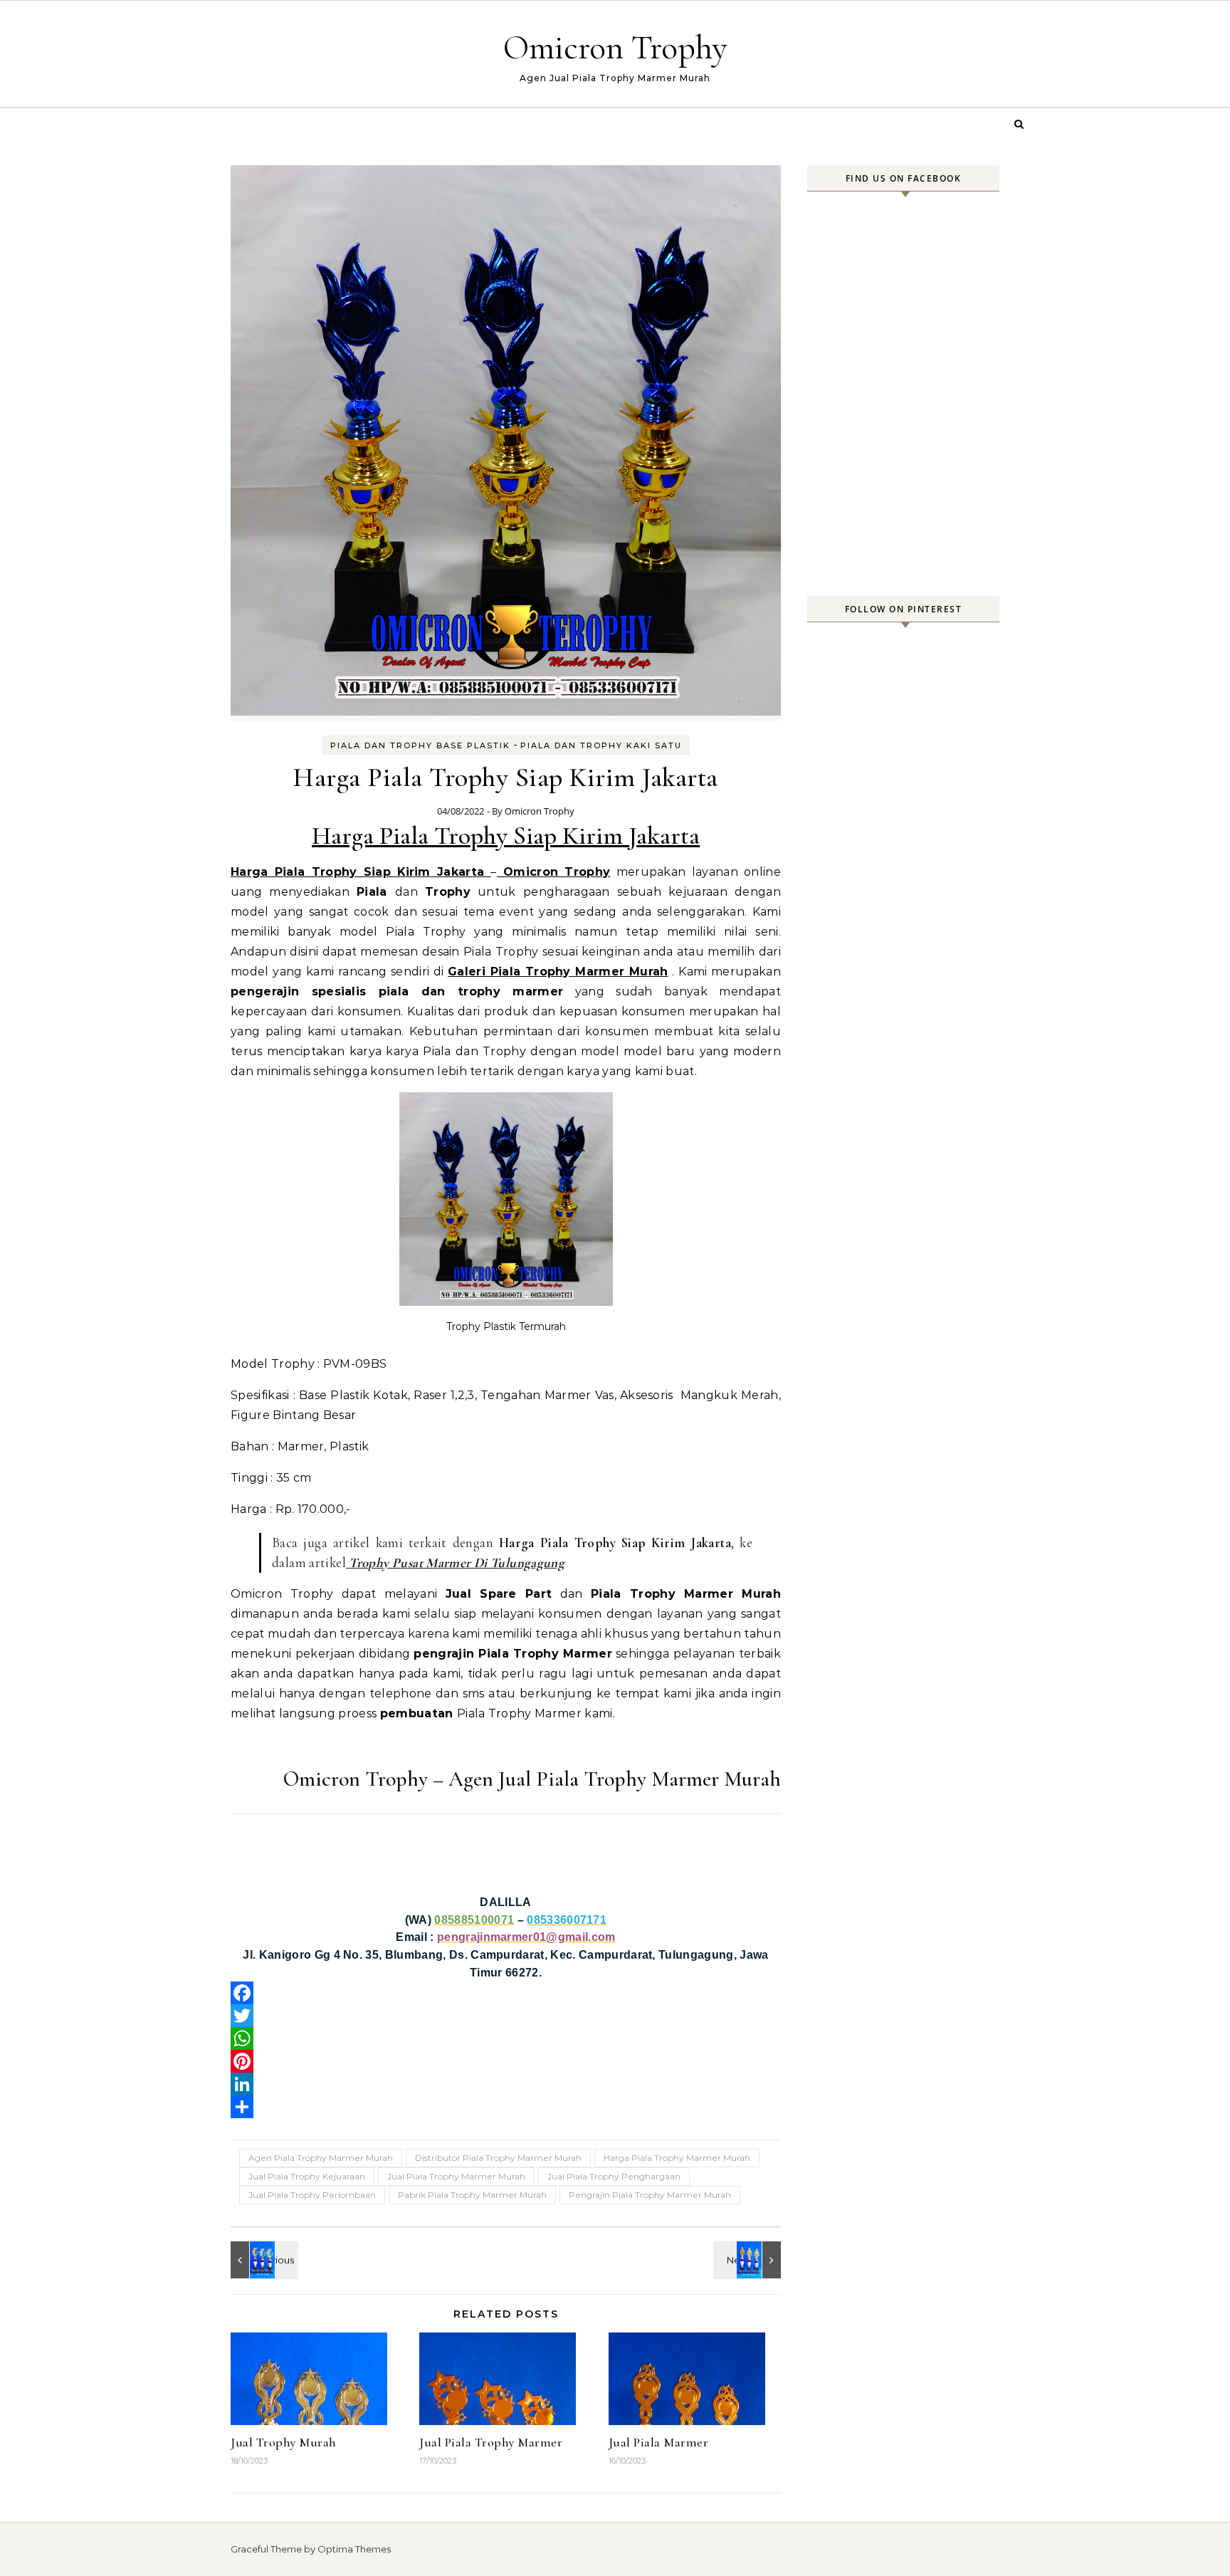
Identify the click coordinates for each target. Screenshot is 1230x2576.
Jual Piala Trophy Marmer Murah (456, 2176)
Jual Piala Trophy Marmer (491, 2442)
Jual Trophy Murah (284, 2442)
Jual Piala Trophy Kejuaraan (307, 2176)
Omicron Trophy (615, 48)
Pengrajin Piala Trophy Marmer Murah (650, 2195)
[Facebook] (506, 1993)
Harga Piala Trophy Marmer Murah (677, 2158)
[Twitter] (506, 2016)
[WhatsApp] (506, 2038)
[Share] (506, 2107)
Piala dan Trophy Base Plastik (420, 745)
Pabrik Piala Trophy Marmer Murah (472, 2195)
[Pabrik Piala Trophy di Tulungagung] (749, 2260)
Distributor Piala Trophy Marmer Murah (498, 2158)
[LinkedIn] (506, 2084)
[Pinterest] (506, 2061)
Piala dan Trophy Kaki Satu (601, 745)
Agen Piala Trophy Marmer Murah (321, 2158)
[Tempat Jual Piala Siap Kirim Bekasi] (263, 2260)
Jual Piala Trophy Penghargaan (614, 2176)
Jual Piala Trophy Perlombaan (312, 2195)
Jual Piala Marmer (659, 2442)
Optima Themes (354, 2549)
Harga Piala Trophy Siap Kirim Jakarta (506, 836)
